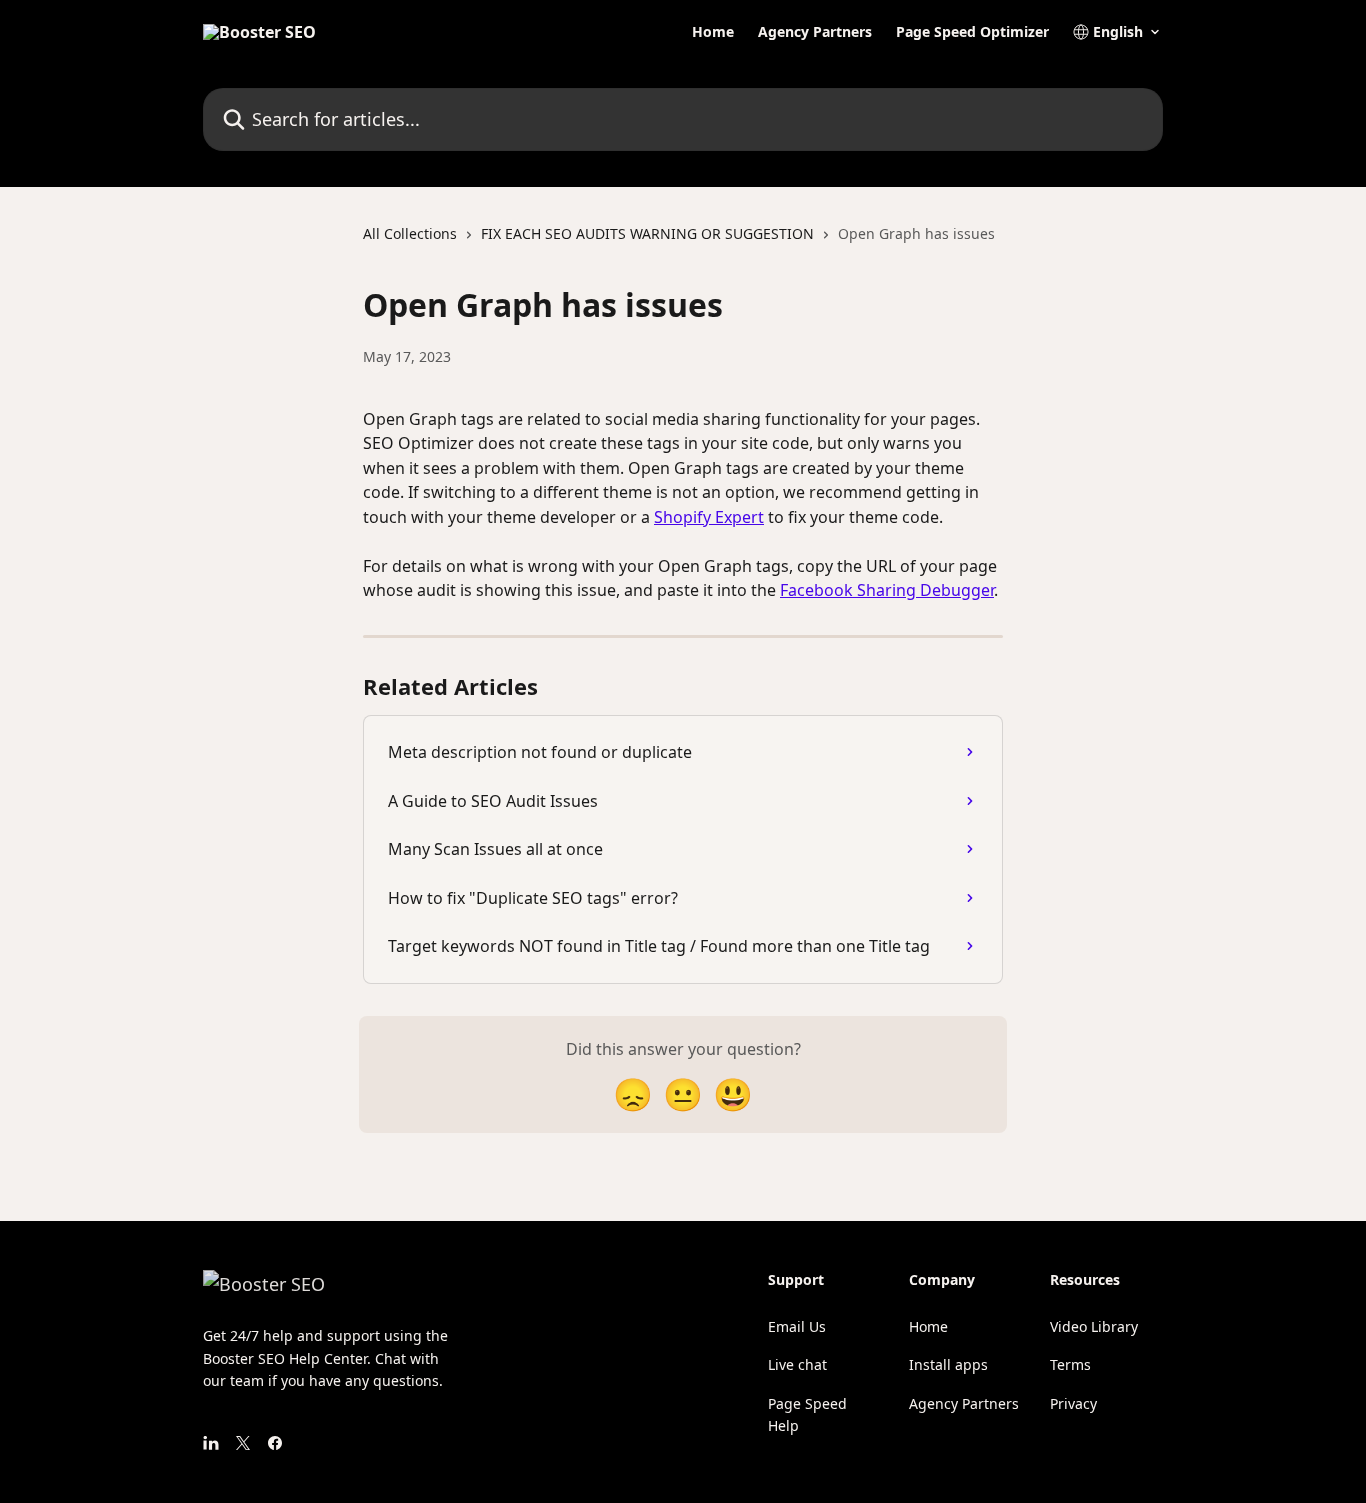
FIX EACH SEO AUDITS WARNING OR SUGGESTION (647, 233)
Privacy (1073, 1403)
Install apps (948, 1364)
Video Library (1094, 1326)
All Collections (410, 233)
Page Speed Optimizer (972, 32)
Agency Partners (815, 32)
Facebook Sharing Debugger (887, 590)
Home (713, 32)
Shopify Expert (709, 517)
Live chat (797, 1364)
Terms (1070, 1364)
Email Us (797, 1326)
